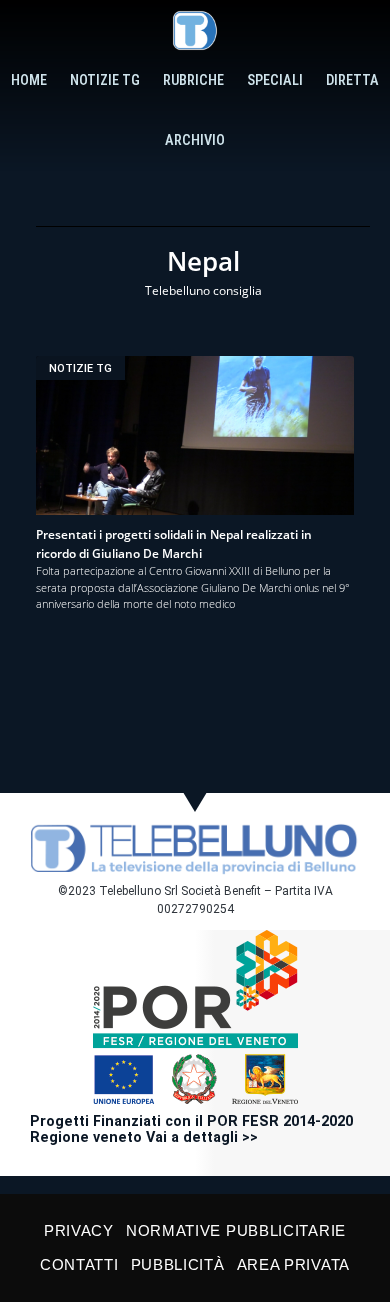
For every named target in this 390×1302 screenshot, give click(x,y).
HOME (29, 80)
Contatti (79, 1264)
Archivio (195, 140)
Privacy (79, 1230)
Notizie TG (105, 80)
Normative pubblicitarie (236, 1230)
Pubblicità (178, 1264)
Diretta (352, 80)
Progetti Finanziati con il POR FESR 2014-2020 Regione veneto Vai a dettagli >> (191, 1129)
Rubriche (193, 80)
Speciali (275, 80)
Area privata (293, 1264)
